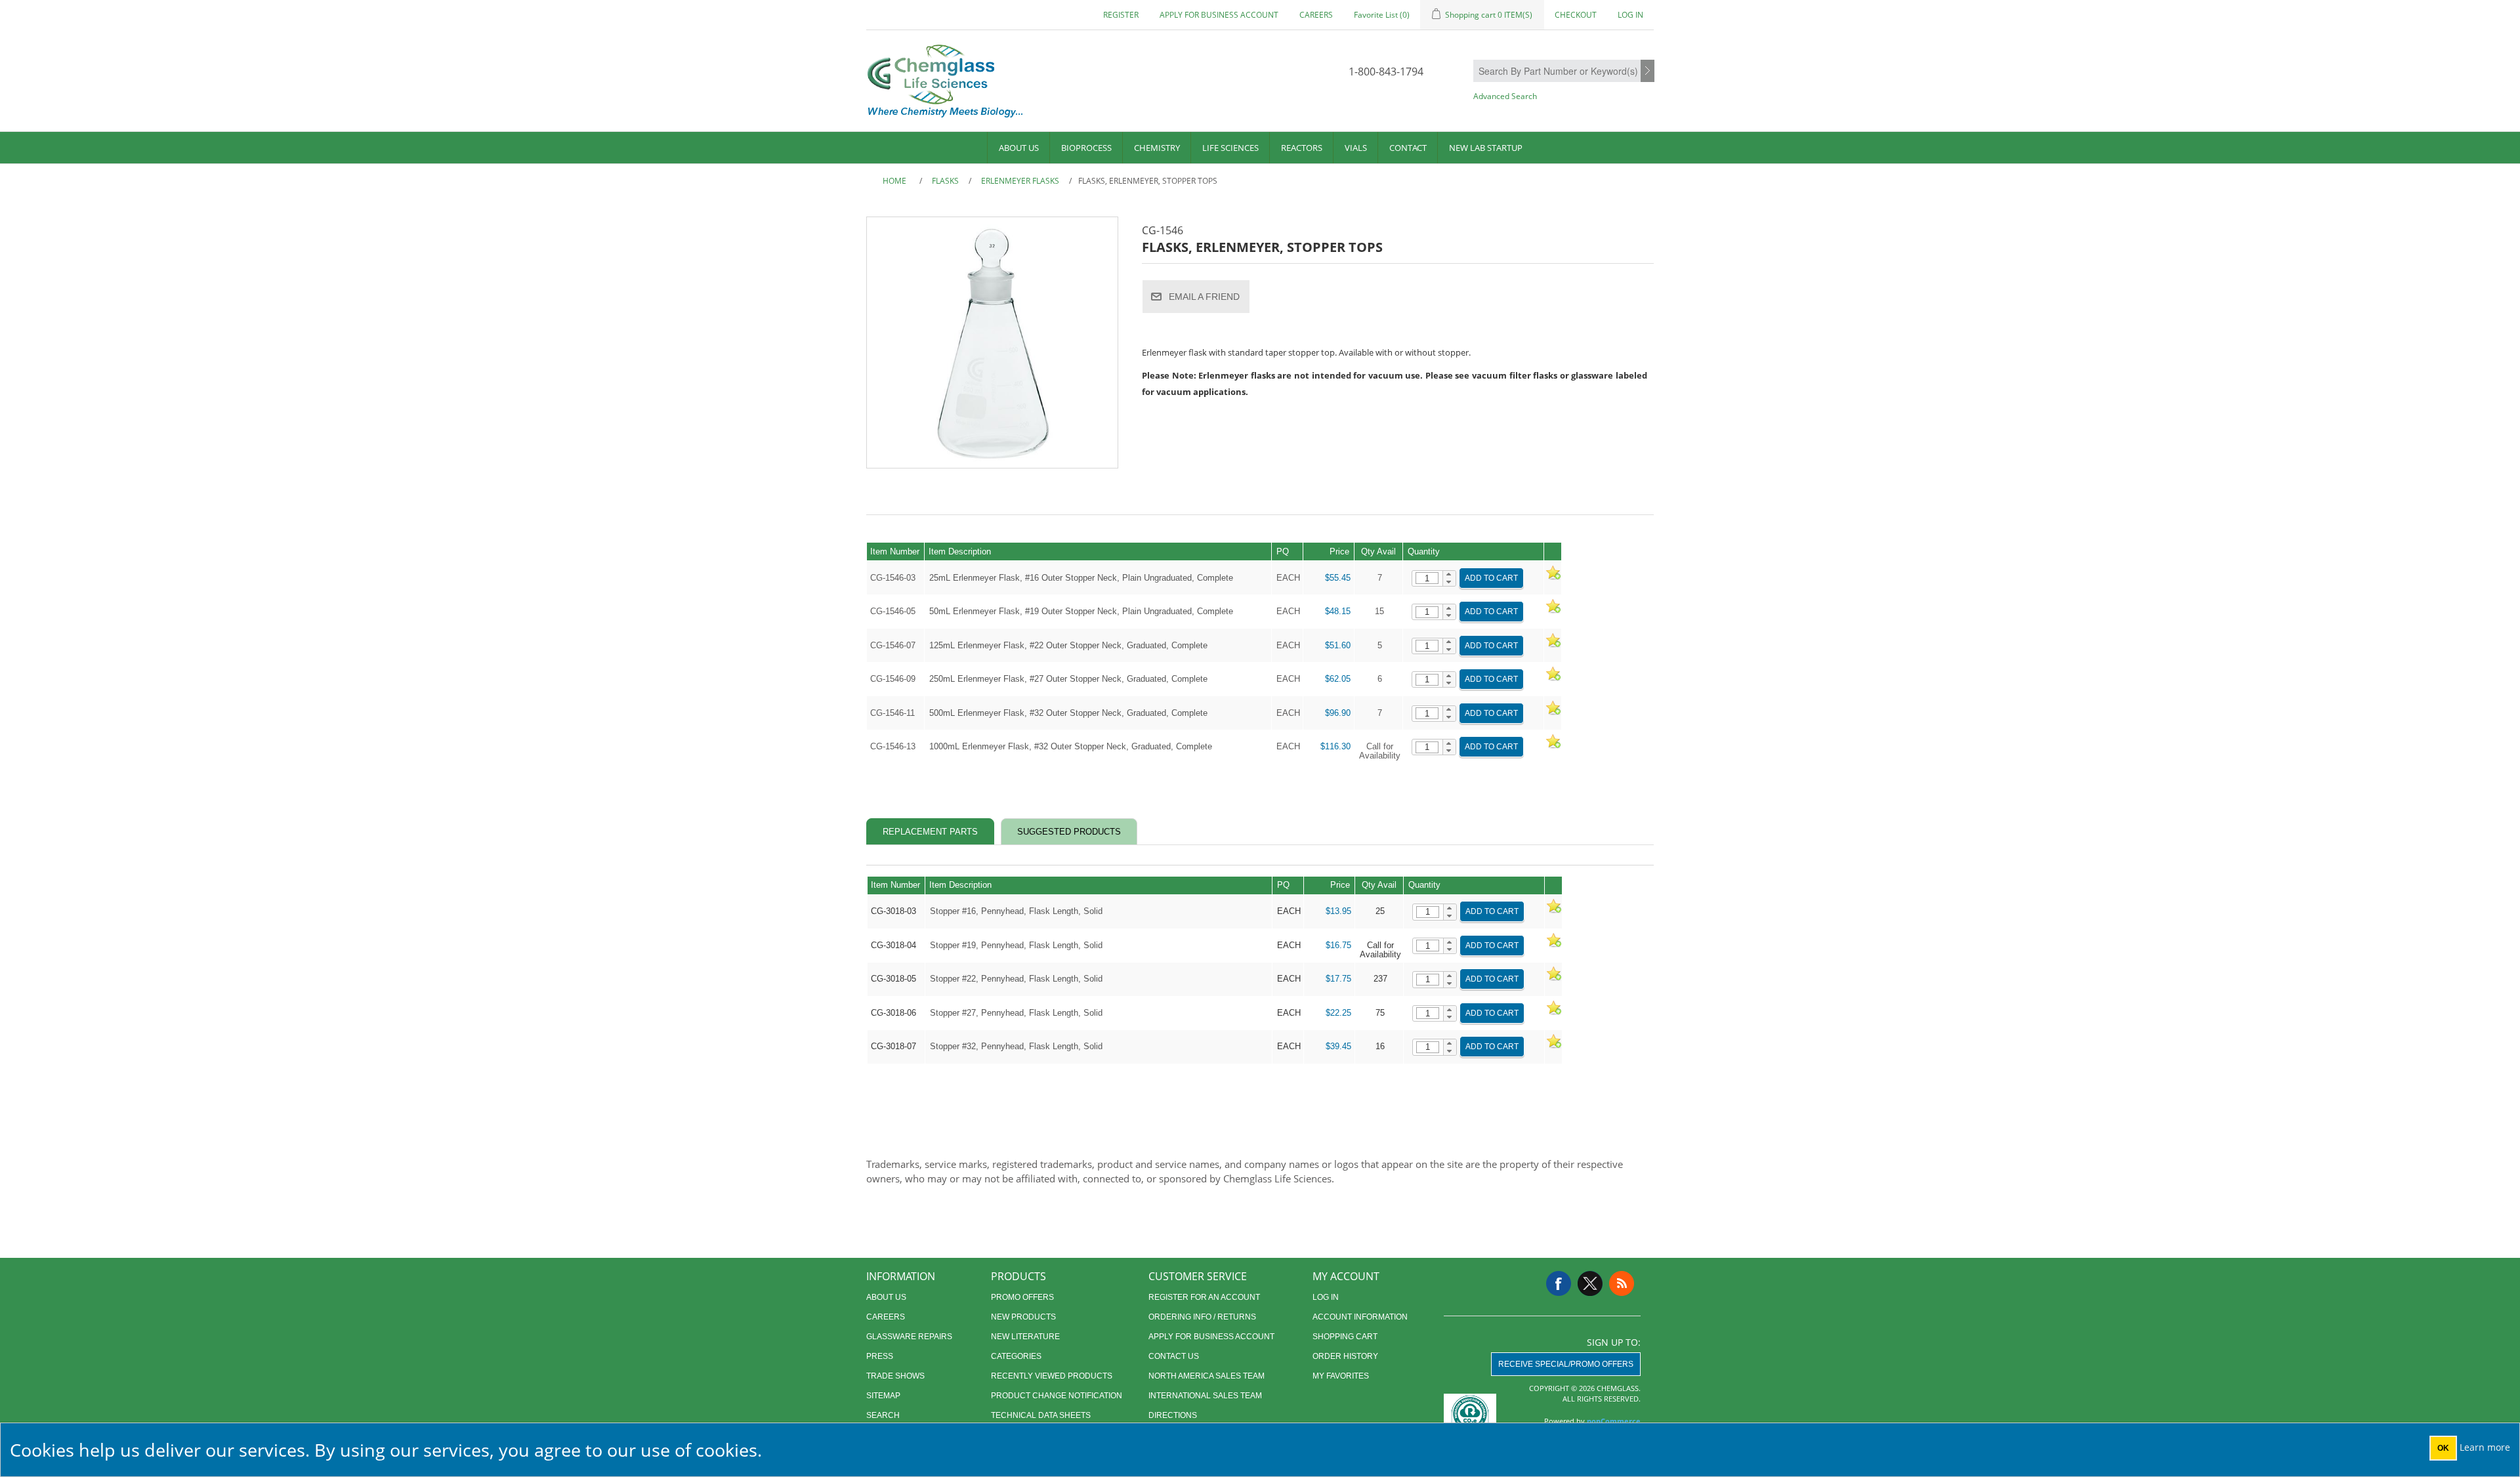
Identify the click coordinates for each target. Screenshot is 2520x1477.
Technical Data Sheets (1041, 1415)
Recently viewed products (1052, 1376)
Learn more (2485, 1447)
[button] (1449, 575)
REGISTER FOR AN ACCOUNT (1204, 1297)
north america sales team (1207, 1376)
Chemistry (1157, 148)
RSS (1622, 1283)
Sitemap (883, 1396)
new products (1023, 1317)
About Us (1019, 148)
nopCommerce (1614, 1421)
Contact (1408, 148)
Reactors (1302, 148)
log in (1326, 1297)
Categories (1016, 1356)
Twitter (1590, 1283)
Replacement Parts (930, 832)
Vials (1356, 148)
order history (1345, 1356)
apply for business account (1219, 15)
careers (1316, 15)
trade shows (895, 1376)
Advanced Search (1505, 96)
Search (1648, 72)
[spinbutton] (1427, 578)
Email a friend (1204, 297)
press (880, 1356)
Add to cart (1491, 578)
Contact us (1174, 1356)
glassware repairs (909, 1337)
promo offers (1022, 1297)
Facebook (1559, 1283)
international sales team (1205, 1396)
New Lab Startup (1486, 148)
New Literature (1025, 1337)
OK (2443, 1448)
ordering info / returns (1202, 1317)
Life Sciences (1230, 148)
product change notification (1057, 1396)
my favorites (1341, 1376)
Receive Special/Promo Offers (1566, 1364)
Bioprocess (1086, 148)
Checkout (1576, 15)
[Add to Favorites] (1553, 578)
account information (1360, 1317)
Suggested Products (1069, 832)
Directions (1173, 1415)
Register (1121, 15)
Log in (1630, 15)
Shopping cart (1345, 1337)
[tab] (930, 832)
